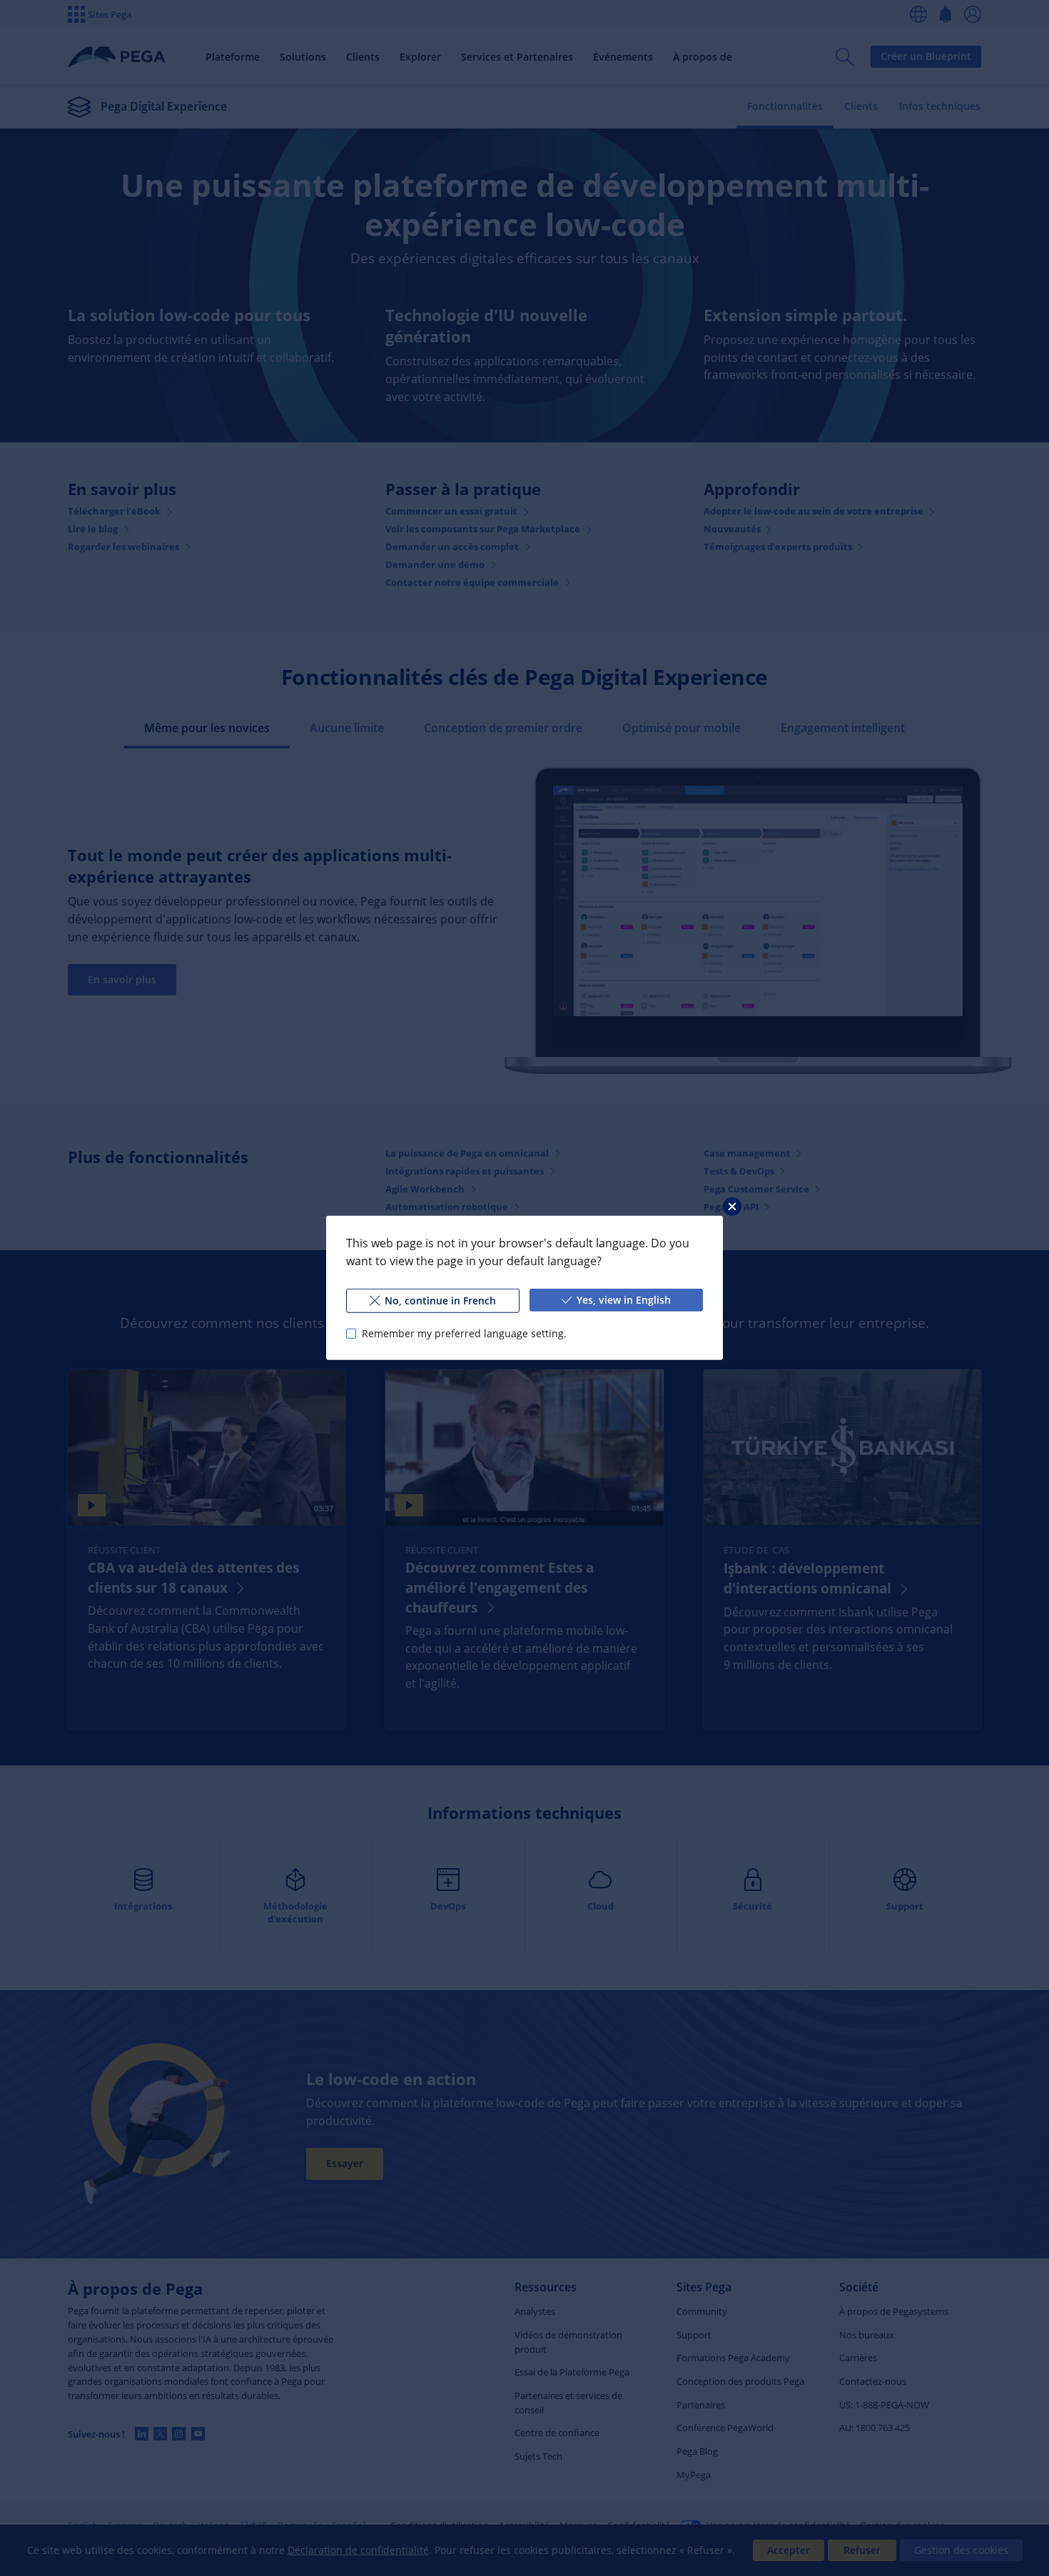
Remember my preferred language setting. (464, 1333)
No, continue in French (440, 1300)
